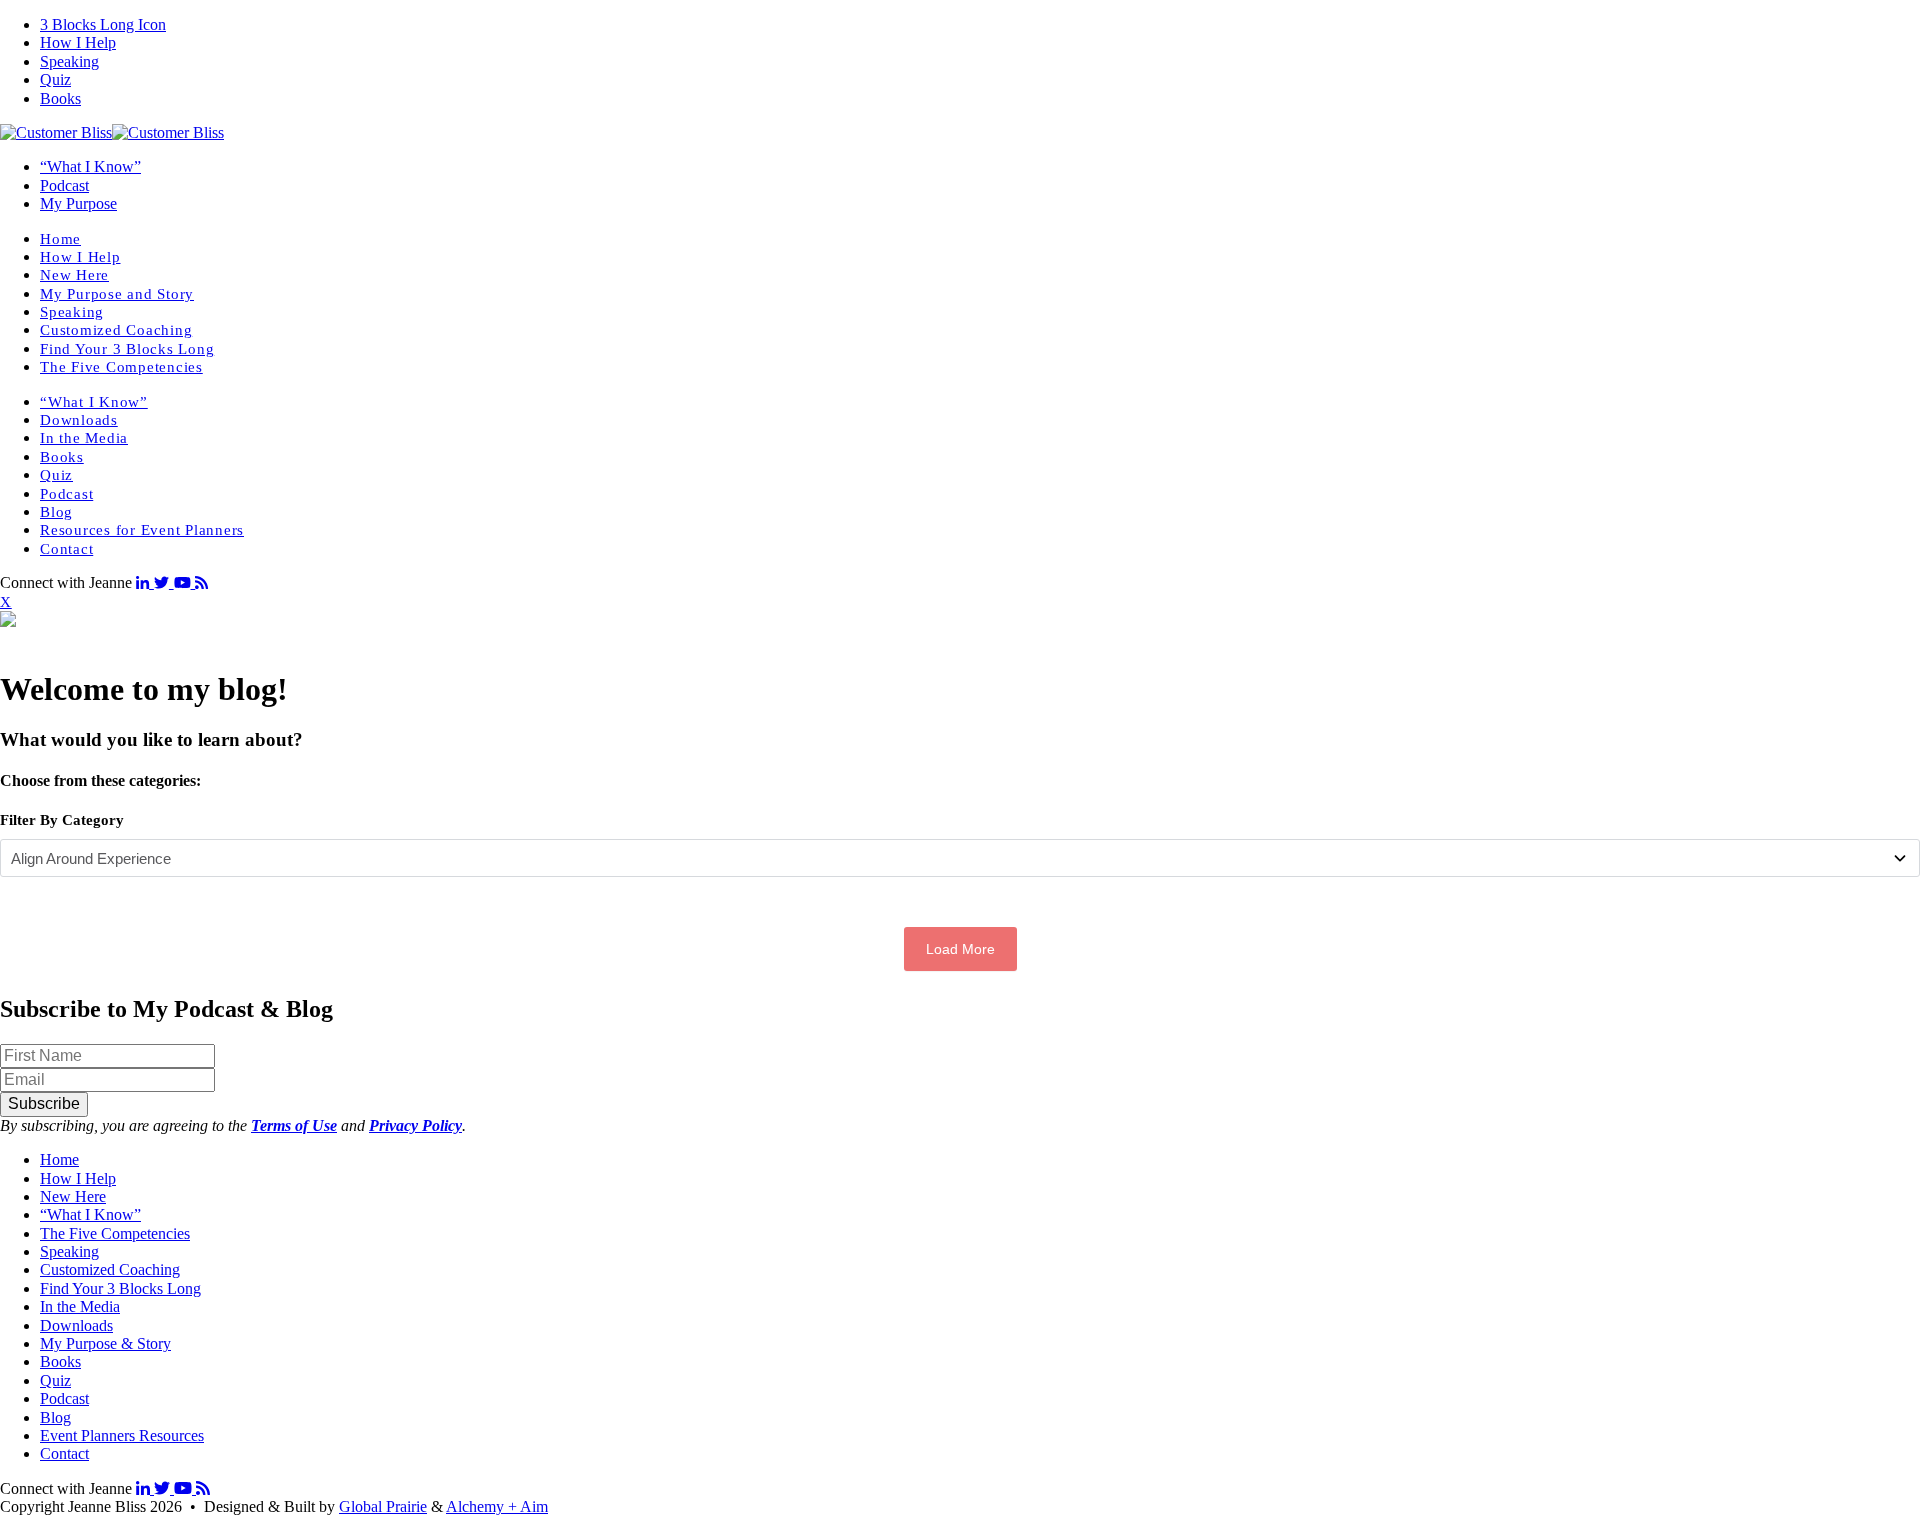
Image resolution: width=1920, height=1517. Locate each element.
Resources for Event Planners (142, 530)
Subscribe (44, 1103)
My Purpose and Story (117, 294)
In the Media (84, 438)
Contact (66, 549)
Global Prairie (383, 1506)
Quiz (55, 79)
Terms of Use (294, 1125)
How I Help (78, 42)
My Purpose (78, 203)
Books (60, 98)
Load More (960, 949)
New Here (74, 275)
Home (60, 239)
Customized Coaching (116, 330)
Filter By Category (62, 820)
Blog (56, 512)
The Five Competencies (121, 367)
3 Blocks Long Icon (103, 24)
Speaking (69, 61)
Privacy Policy (415, 1125)
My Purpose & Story (105, 1343)
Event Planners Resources (122, 1435)
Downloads (79, 420)
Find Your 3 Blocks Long (127, 349)
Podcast (64, 185)
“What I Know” (90, 166)
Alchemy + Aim (497, 1506)
